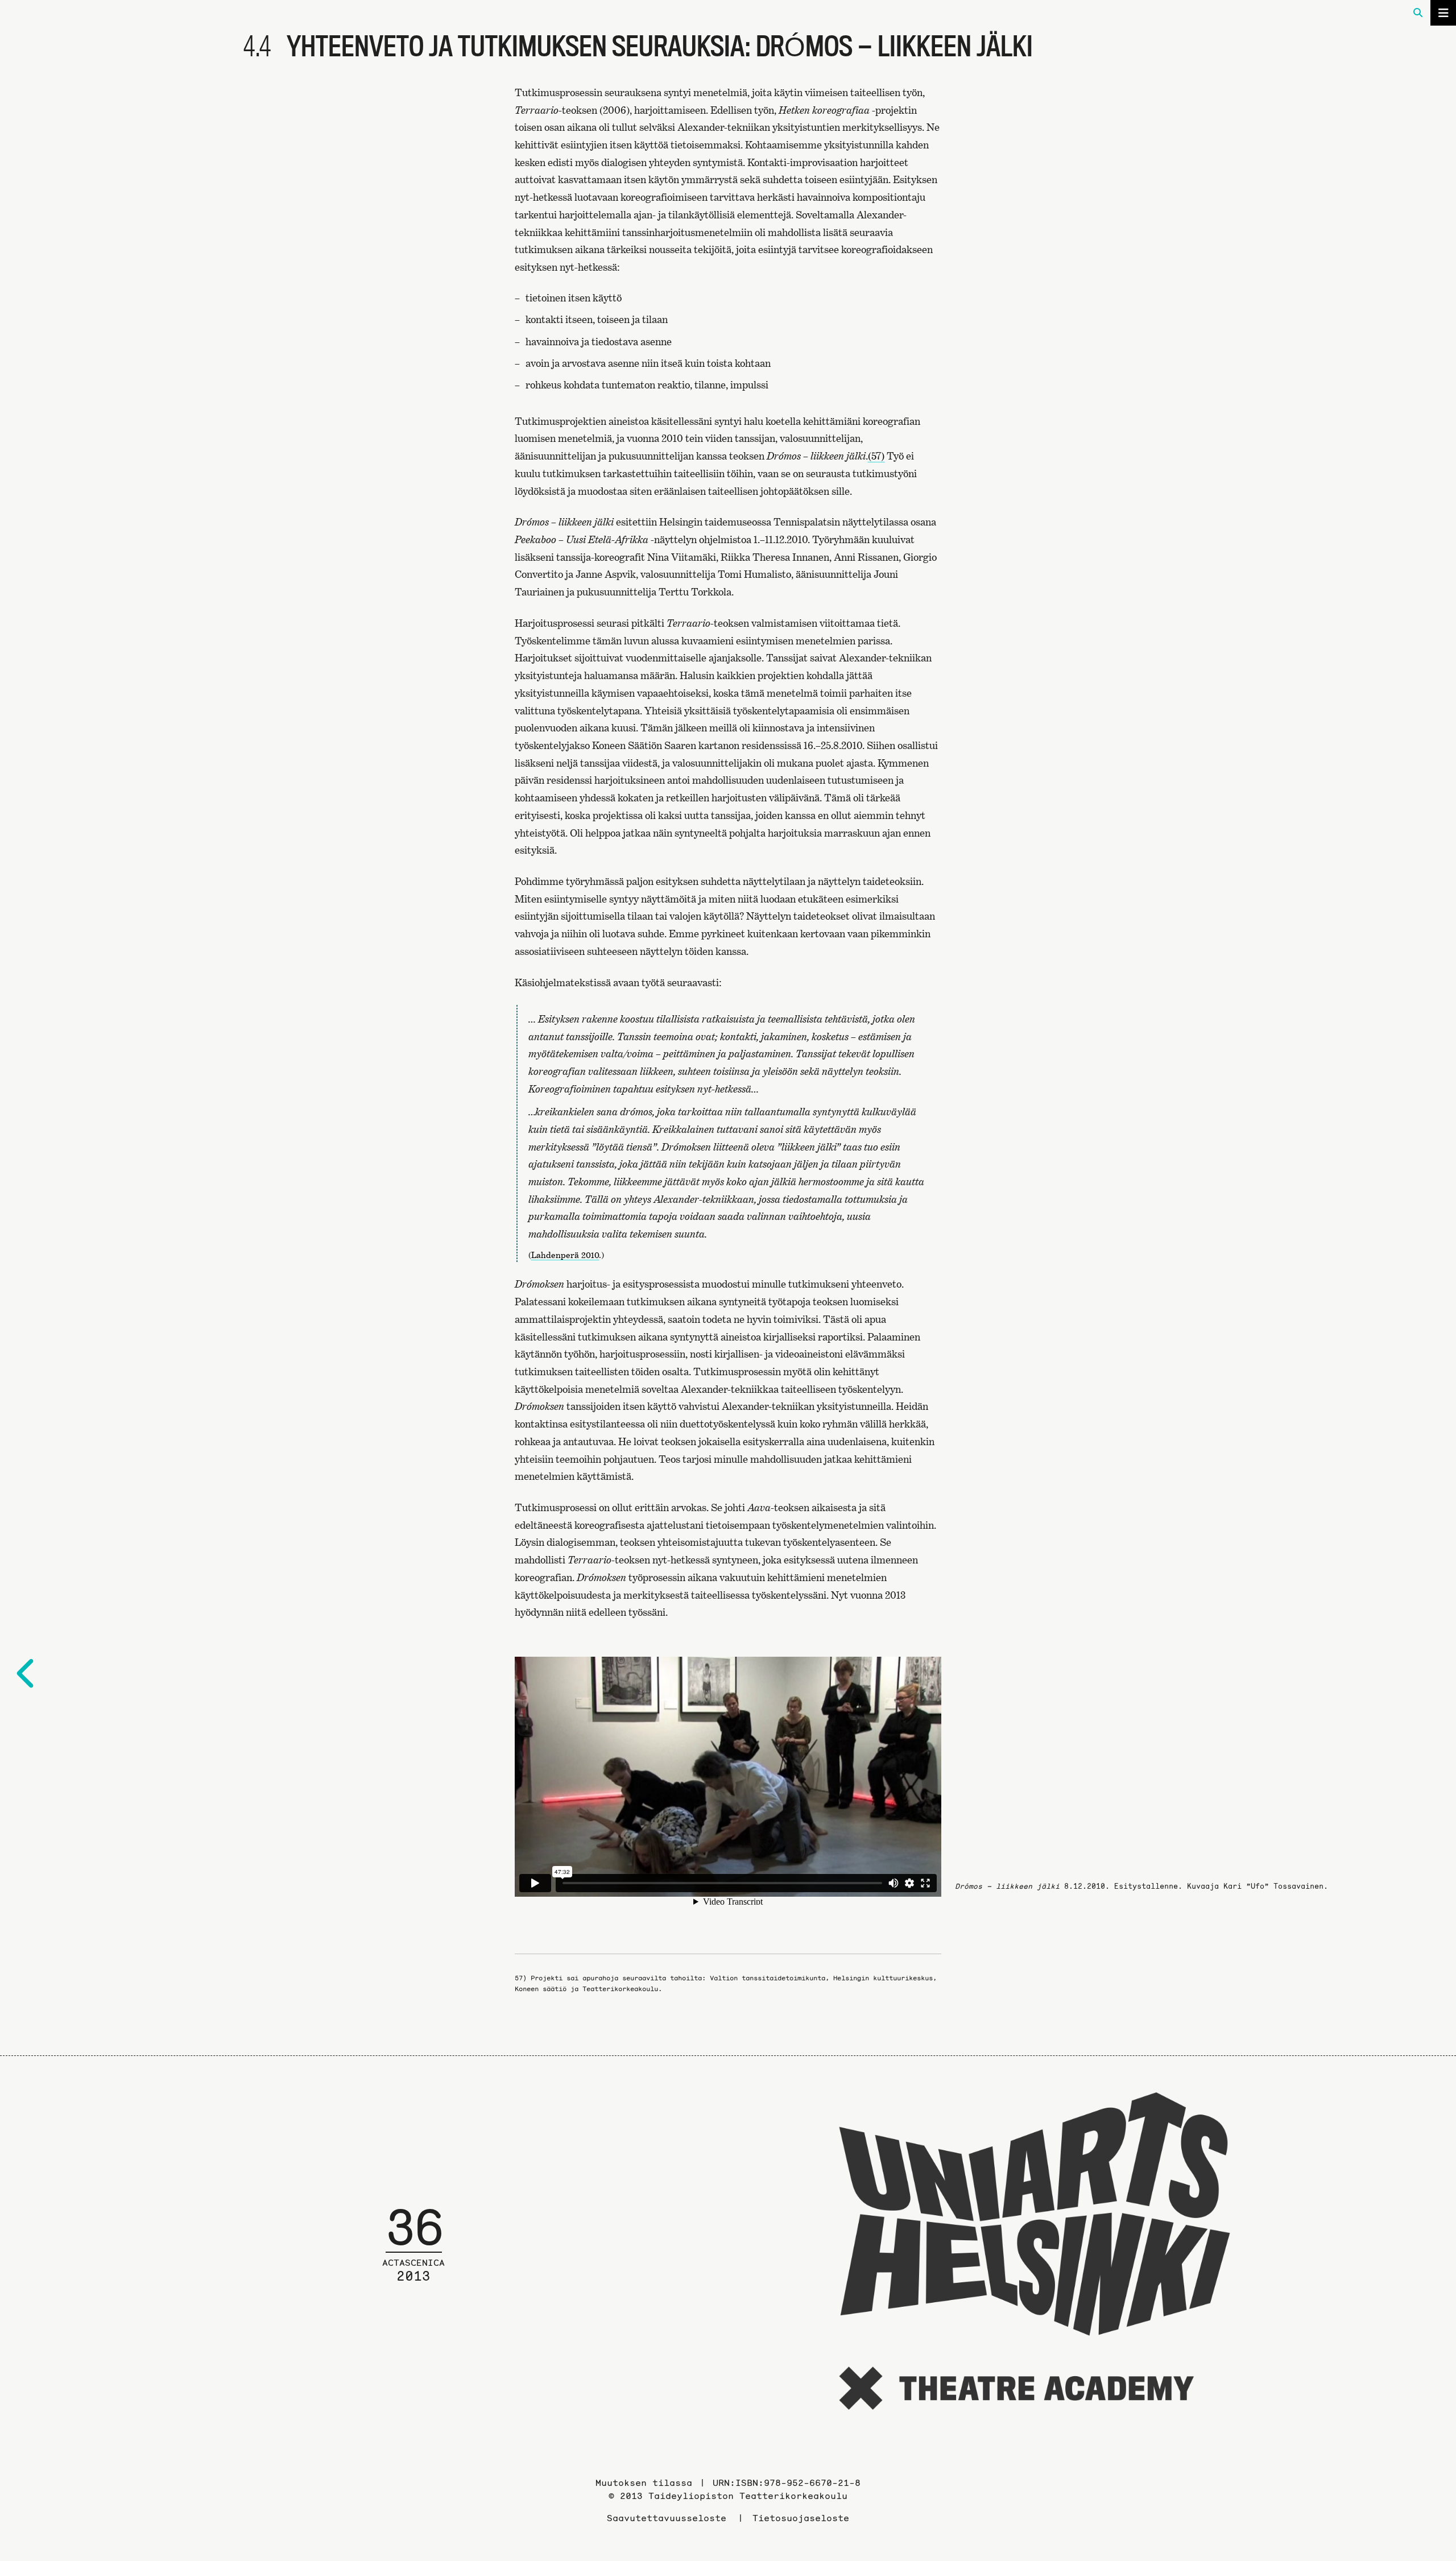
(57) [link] (876, 456)
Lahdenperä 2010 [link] (565, 1255)
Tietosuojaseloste (801, 2518)
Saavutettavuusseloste (667, 2518)
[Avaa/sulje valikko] (1443, 13)
